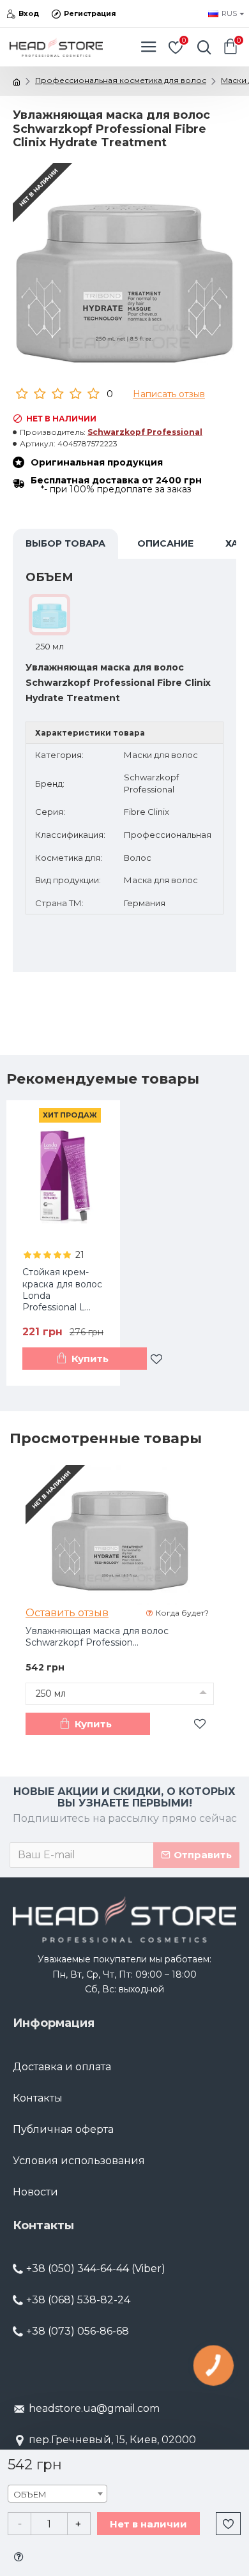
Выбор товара (65, 543)
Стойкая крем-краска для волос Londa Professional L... (62, 1290)
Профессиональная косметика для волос (121, 80)
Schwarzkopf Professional (145, 432)
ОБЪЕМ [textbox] (30, 2494)
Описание (165, 543)
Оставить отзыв (67, 1613)
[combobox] (57, 2494)
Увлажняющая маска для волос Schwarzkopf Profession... (97, 1637)
